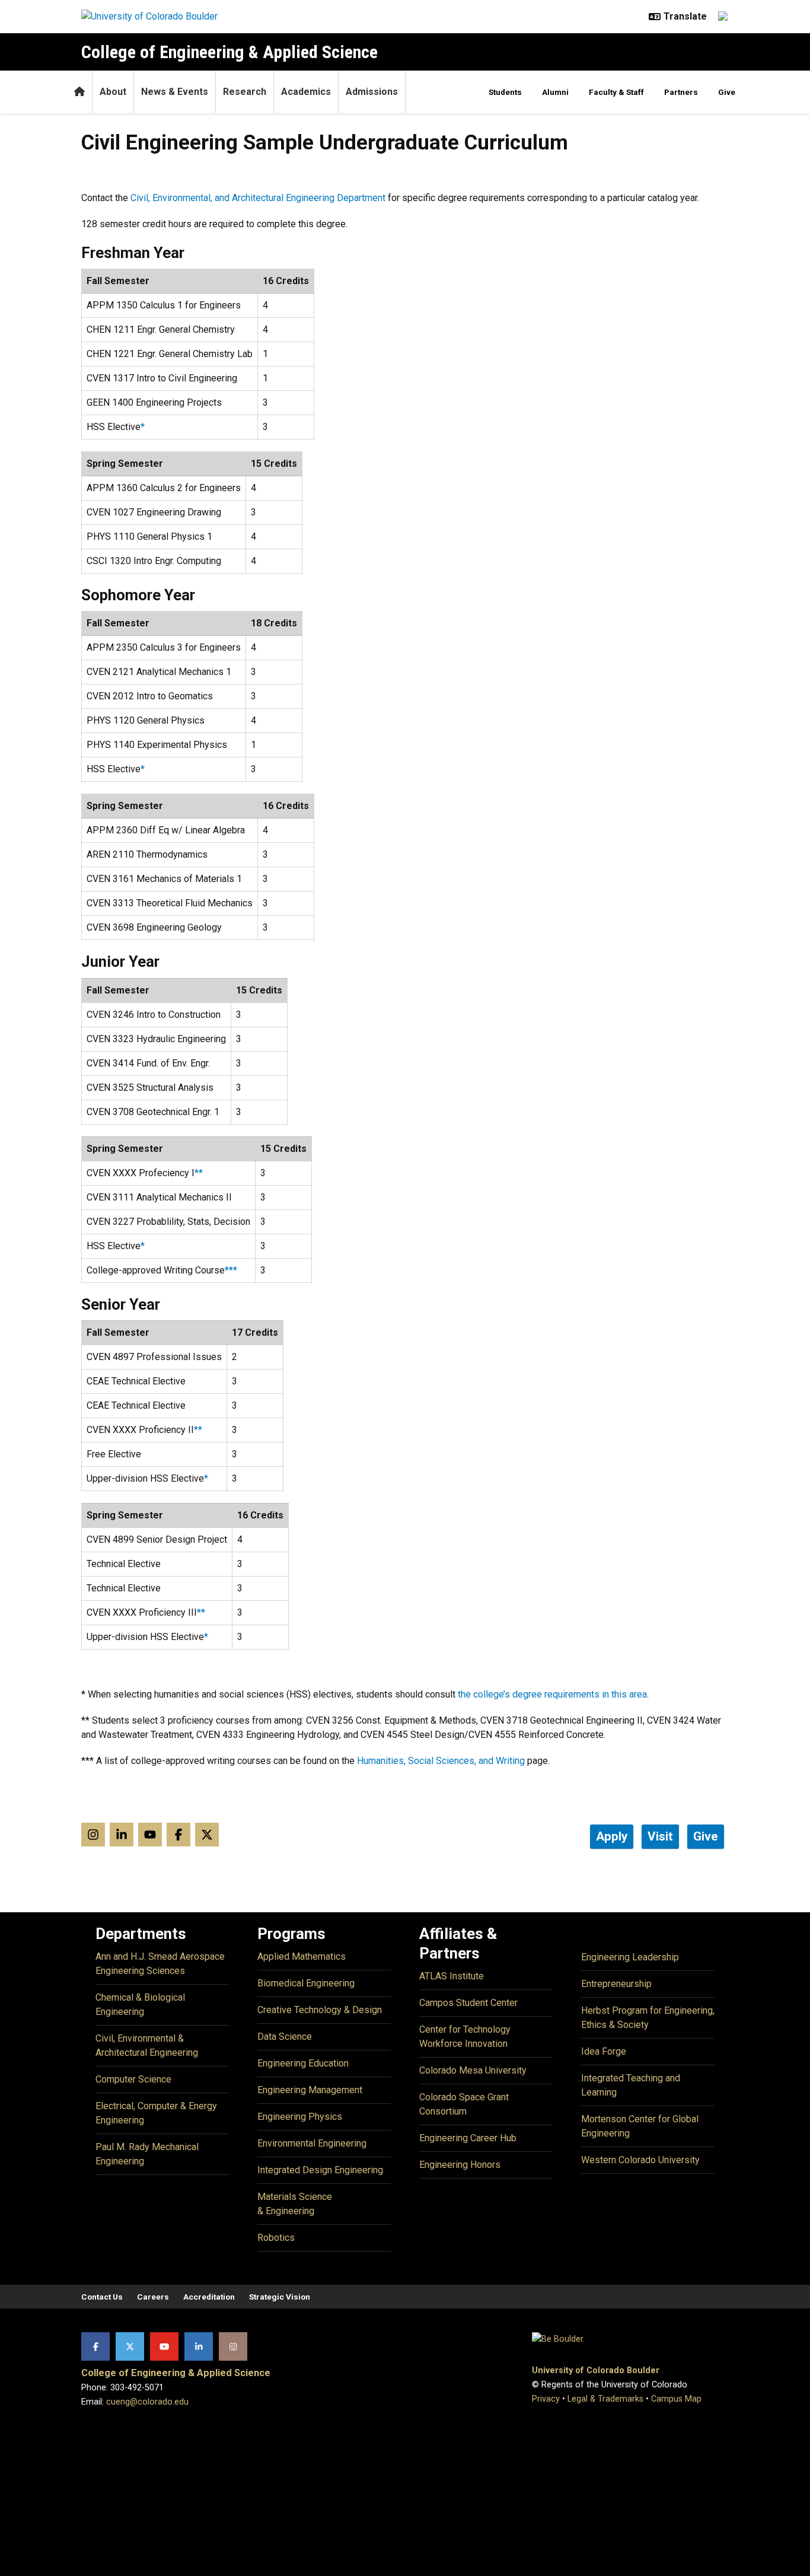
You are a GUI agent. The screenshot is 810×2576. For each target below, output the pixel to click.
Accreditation (209, 2297)
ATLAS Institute (452, 1976)
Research (245, 92)
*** (231, 1270)
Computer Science (133, 2079)
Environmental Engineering (312, 2143)
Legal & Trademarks (605, 2399)
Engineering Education (303, 2063)
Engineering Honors (460, 2165)
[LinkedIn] (199, 2346)
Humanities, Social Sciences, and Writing (441, 1761)
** (199, 1173)
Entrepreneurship (616, 1984)
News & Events (175, 92)
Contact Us (102, 2297)
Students (505, 92)
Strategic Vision (280, 2297)
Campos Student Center (468, 2003)
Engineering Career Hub (468, 2138)
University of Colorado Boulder (596, 2370)
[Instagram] (233, 2346)
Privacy (546, 2399)
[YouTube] (164, 2346)
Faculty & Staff (616, 92)
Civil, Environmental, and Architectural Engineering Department (258, 198)
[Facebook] (95, 2346)
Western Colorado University (640, 2160)
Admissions (372, 92)
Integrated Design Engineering (320, 2170)
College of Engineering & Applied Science (229, 52)
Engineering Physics (300, 2117)
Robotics (276, 2238)
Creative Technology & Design (320, 2010)
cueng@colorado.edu (147, 2402)
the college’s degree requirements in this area (552, 1694)
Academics (306, 92)
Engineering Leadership (630, 1957)
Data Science (285, 2037)
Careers (153, 2297)
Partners (681, 92)
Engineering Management (310, 2090)
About (113, 92)
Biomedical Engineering (306, 1983)
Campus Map (676, 2399)
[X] (130, 2346)
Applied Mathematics (302, 1956)
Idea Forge (604, 2051)
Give (727, 92)
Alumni (555, 92)
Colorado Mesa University (473, 2070)
